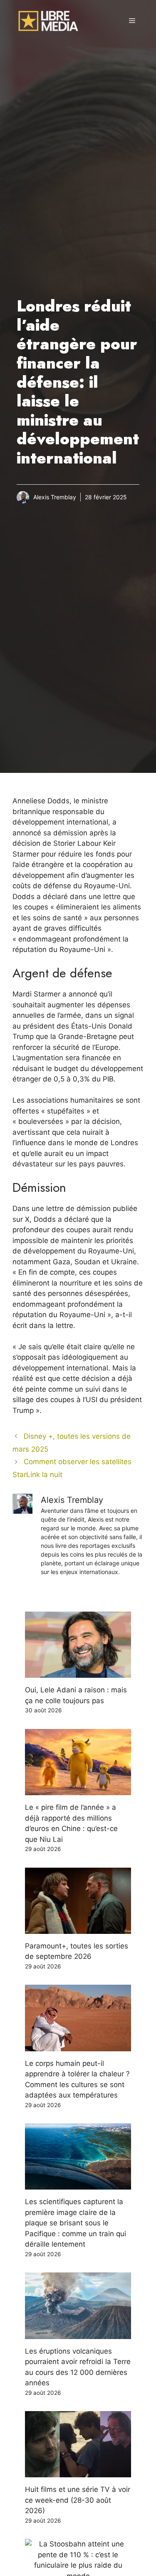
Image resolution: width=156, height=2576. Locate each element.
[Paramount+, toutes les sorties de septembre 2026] (78, 1928)
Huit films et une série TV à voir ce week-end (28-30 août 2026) (78, 2500)
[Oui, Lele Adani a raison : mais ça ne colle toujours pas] (78, 1672)
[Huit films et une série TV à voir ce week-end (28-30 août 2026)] (78, 2472)
